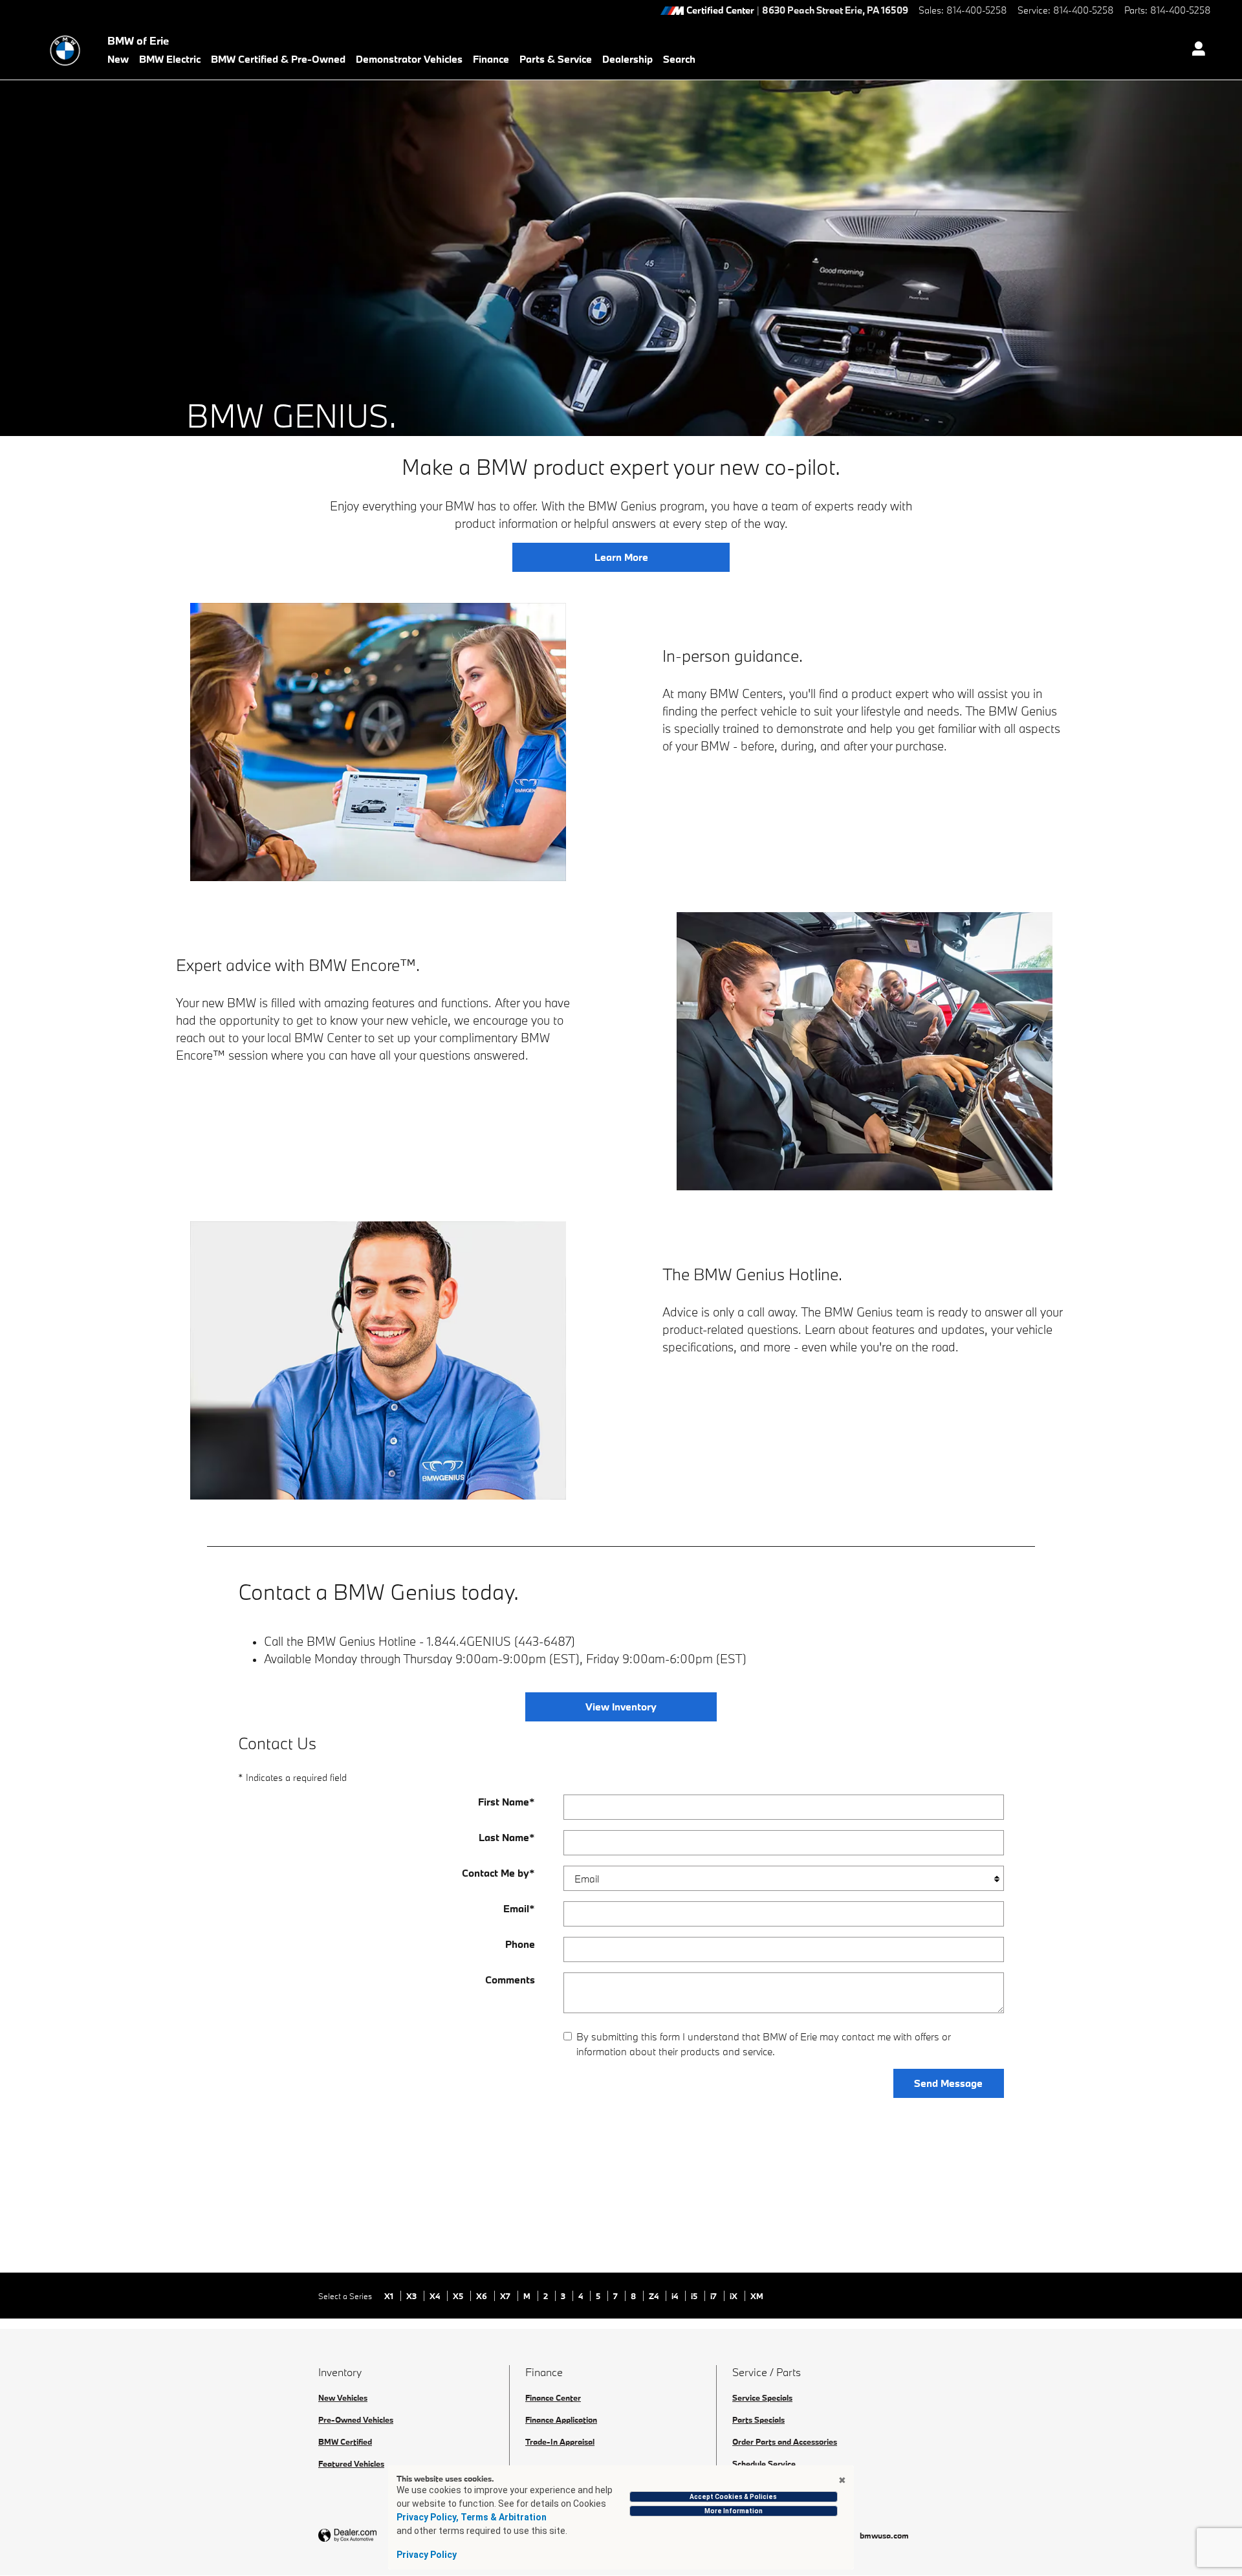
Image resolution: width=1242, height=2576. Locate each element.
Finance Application (561, 2419)
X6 (483, 2296)
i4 (676, 2296)
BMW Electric (170, 59)
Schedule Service (764, 2463)
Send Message (948, 2083)
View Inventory (621, 1707)
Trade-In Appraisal (560, 2441)
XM (757, 2296)
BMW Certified (345, 2441)
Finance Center (553, 2397)
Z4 (655, 2296)
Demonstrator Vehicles (409, 59)
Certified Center (720, 11)
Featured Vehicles (351, 2463)
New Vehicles (343, 2397)
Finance (491, 59)
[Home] (65, 50)
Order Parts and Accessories (785, 2441)
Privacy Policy (427, 2555)
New (118, 59)
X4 (436, 2296)
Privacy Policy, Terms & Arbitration (472, 2517)
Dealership (627, 59)
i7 (714, 2296)
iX (735, 2296)
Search (679, 59)
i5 (695, 2296)
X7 (506, 2296)
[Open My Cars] (1195, 50)
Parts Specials (758, 2419)
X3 (412, 2296)
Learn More (621, 557)
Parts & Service (556, 59)
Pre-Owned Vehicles (356, 2419)
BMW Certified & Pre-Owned (278, 59)
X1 (390, 2296)
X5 (459, 2296)
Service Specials (762, 2397)
